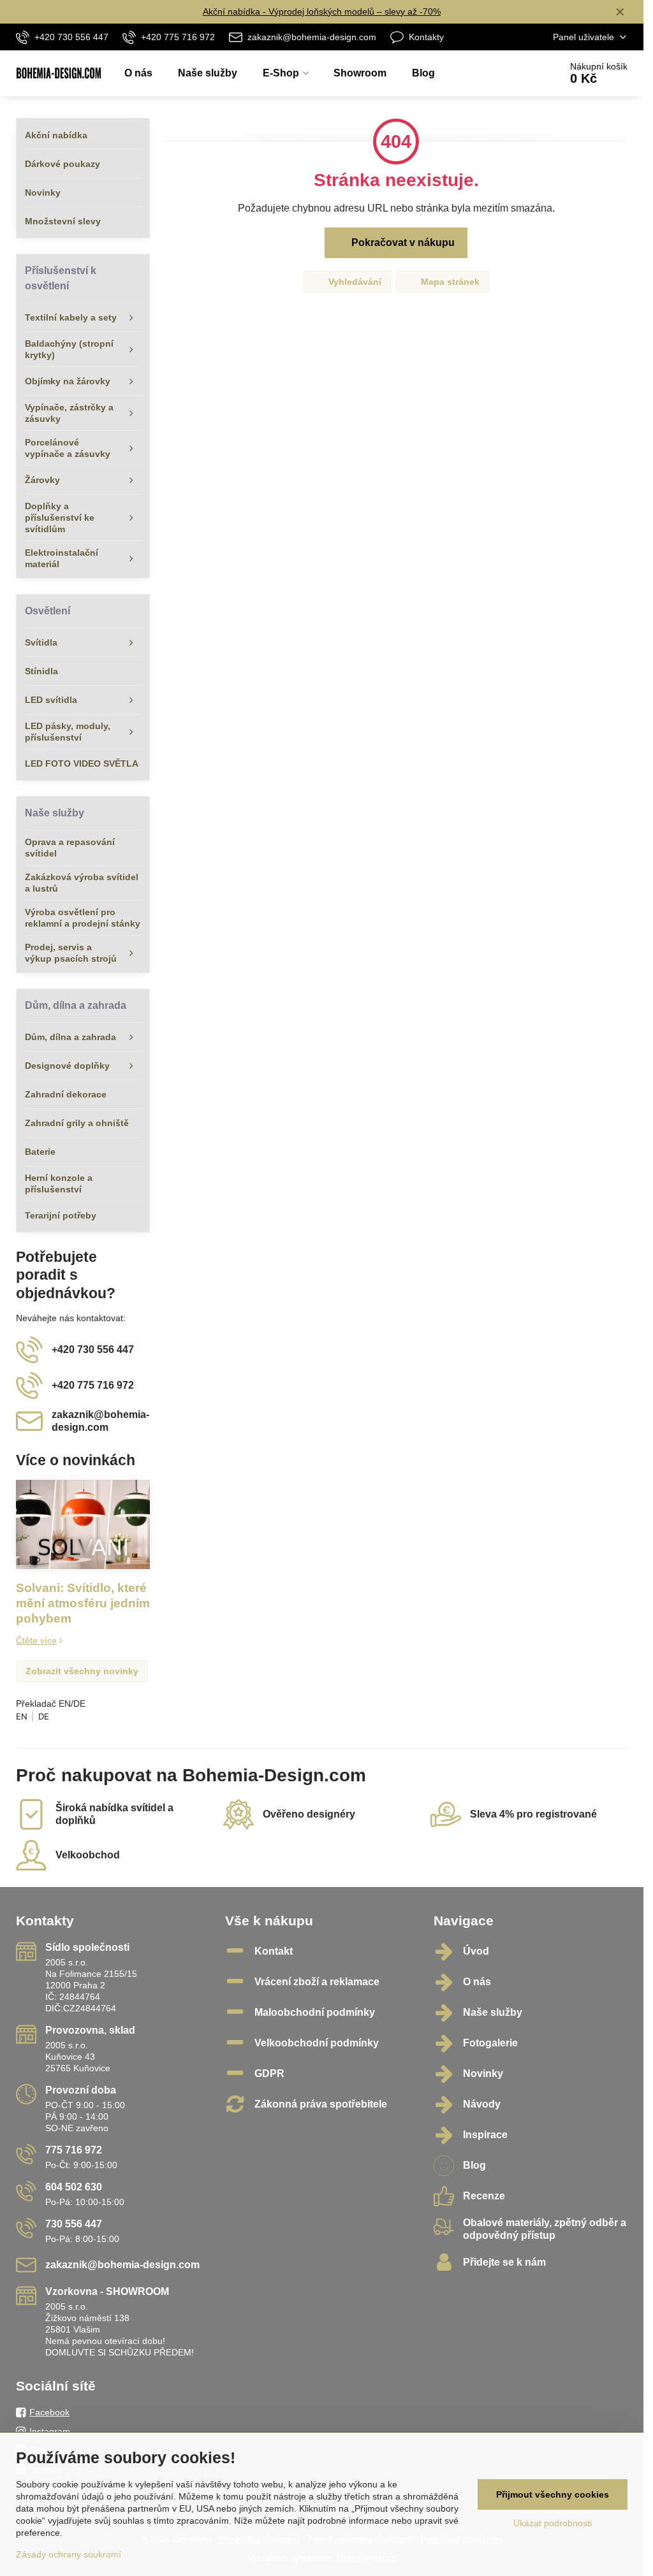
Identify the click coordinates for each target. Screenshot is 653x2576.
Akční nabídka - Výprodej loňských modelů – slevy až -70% (322, 11)
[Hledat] (515, 73)
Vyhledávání (354, 282)
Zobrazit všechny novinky (82, 1671)
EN (22, 1716)
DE (44, 1716)
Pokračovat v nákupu (402, 242)
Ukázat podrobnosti (553, 2523)
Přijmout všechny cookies (553, 2494)
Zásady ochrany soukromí (69, 2554)
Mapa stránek (449, 282)
